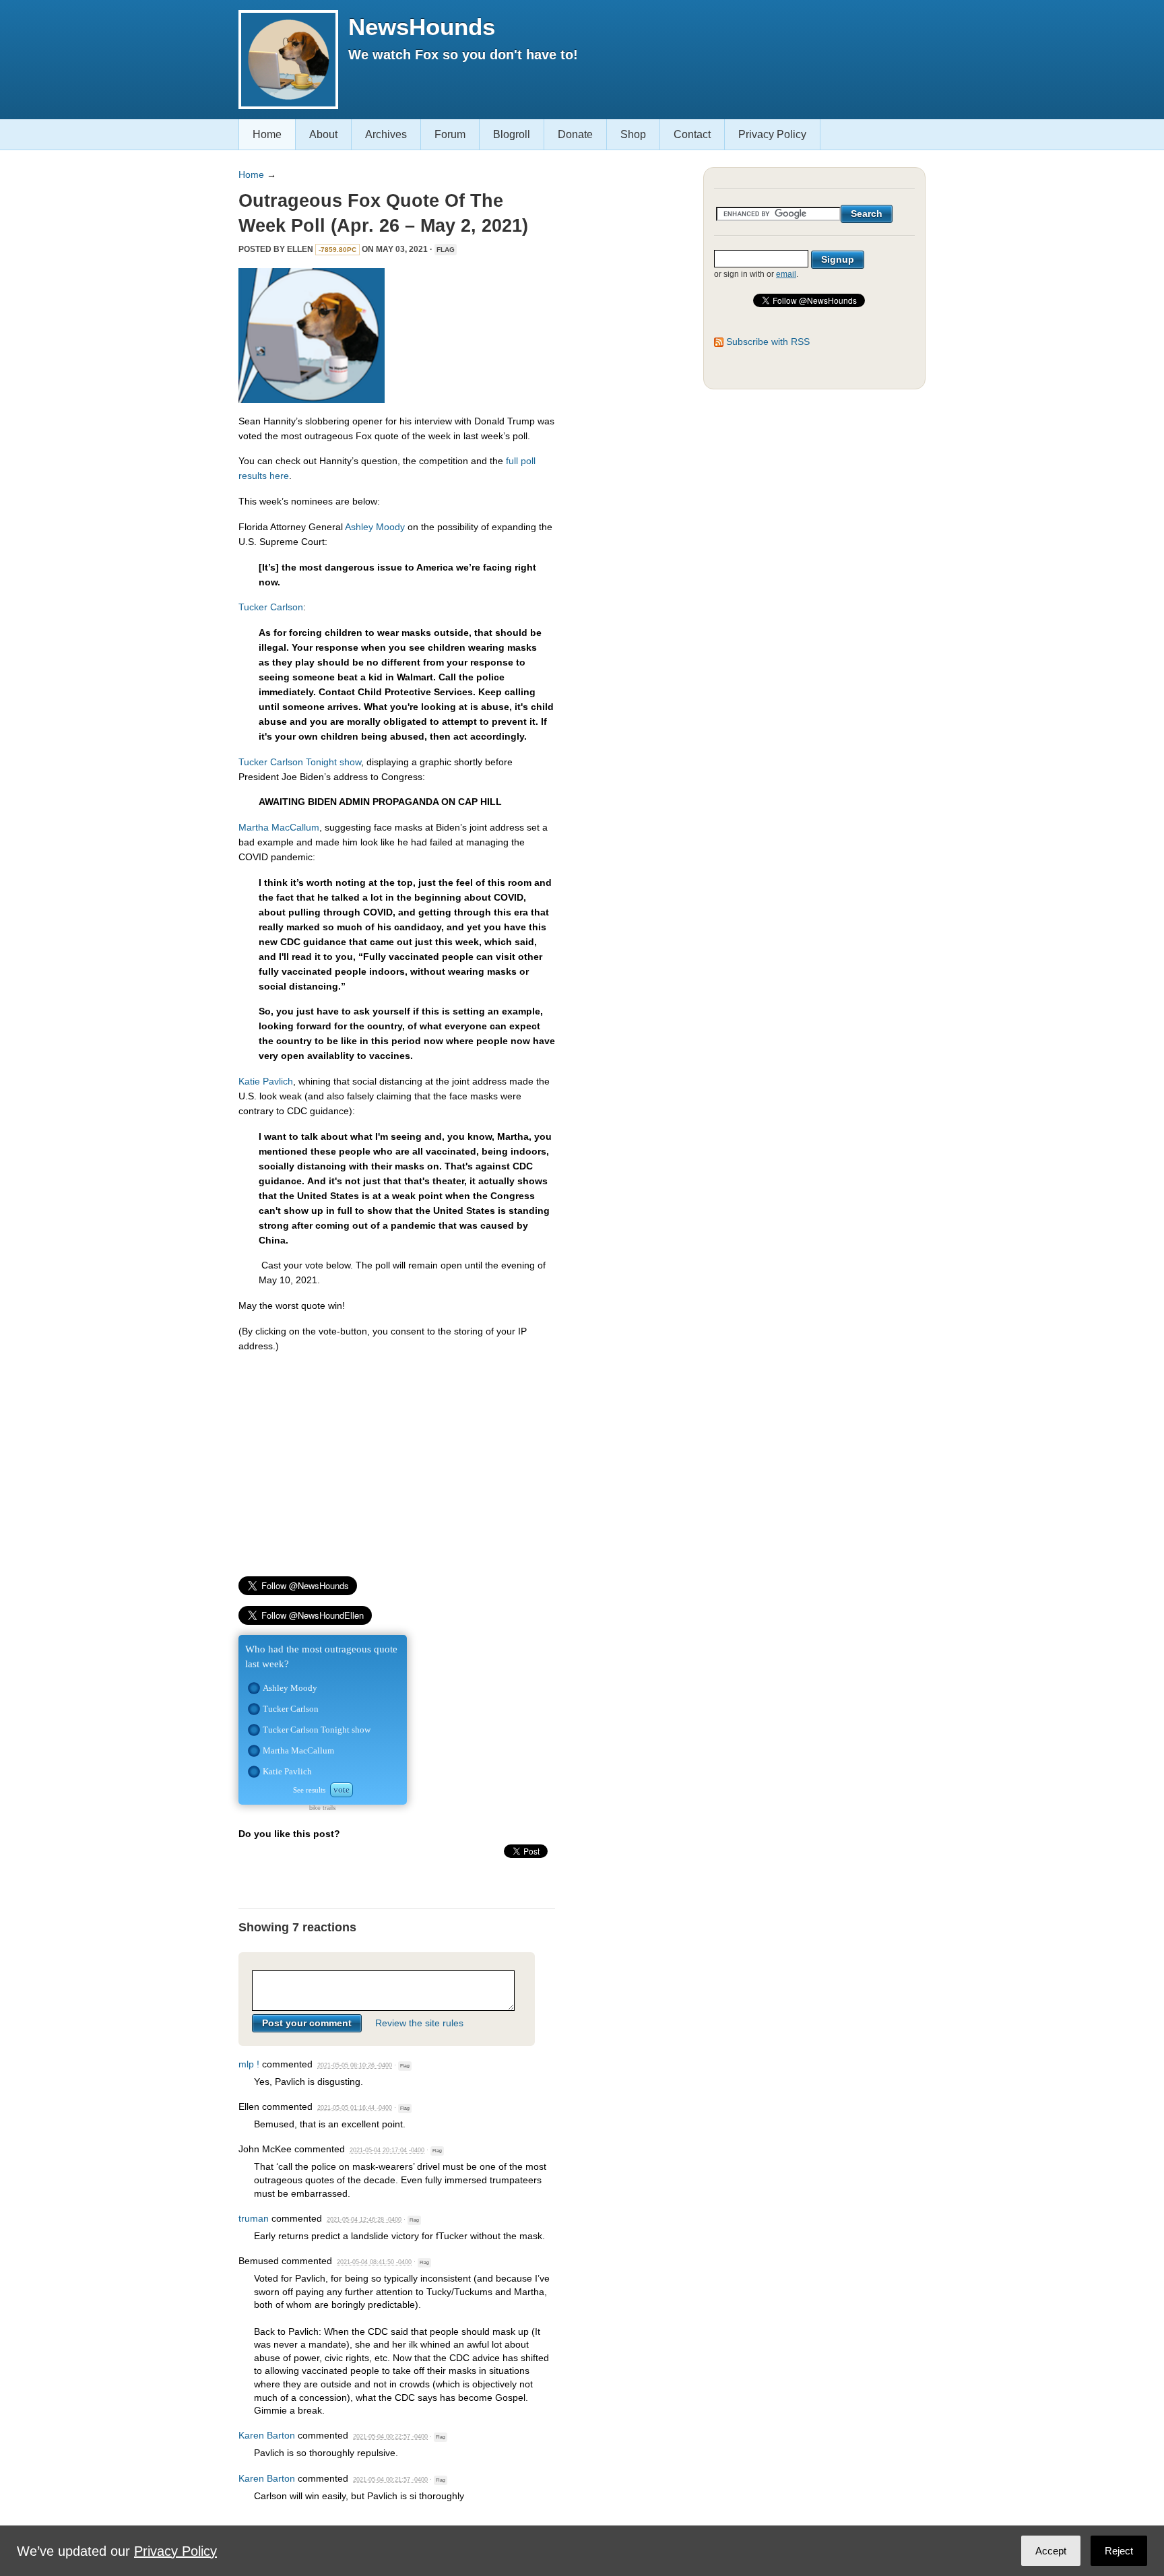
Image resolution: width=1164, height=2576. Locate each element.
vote (342, 1790)
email (786, 274)
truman (254, 2218)
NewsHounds (422, 27)
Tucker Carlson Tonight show (300, 762)
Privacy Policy (772, 134)
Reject (1119, 2551)
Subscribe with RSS (768, 342)
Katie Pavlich (266, 1081)
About (323, 134)
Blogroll (512, 134)
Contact (692, 134)
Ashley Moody (375, 527)
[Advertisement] (397, 1458)
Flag (446, 250)
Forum (450, 134)
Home (267, 134)
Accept (1051, 2551)
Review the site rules (419, 2023)
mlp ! (249, 2064)
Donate (575, 134)
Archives (386, 134)
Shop (633, 134)
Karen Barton (267, 2435)
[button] (254, 1688)
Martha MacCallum (279, 827)
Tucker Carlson (271, 607)
